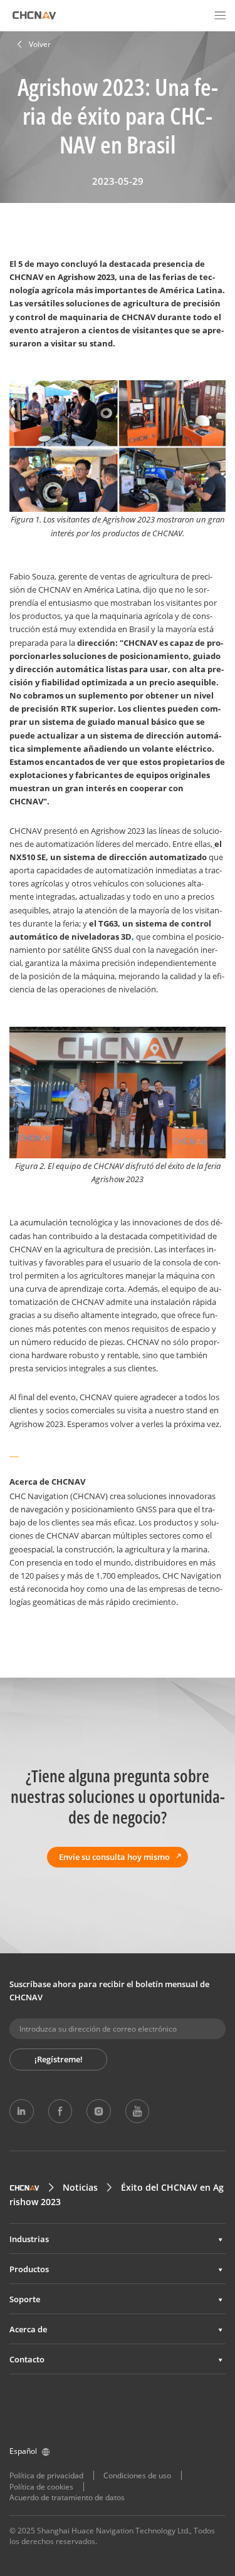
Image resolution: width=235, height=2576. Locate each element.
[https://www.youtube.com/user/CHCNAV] (137, 2111)
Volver (40, 44)
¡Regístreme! (59, 2059)
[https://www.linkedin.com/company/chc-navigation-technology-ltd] (21, 2111)
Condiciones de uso (137, 2475)
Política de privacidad (46, 2475)
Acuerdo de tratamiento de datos (67, 2497)
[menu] (220, 15)
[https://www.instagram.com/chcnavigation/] (98, 2111)
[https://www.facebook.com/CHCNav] (60, 2111)
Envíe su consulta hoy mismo (114, 1857)
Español (23, 2451)
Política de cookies (41, 2487)
